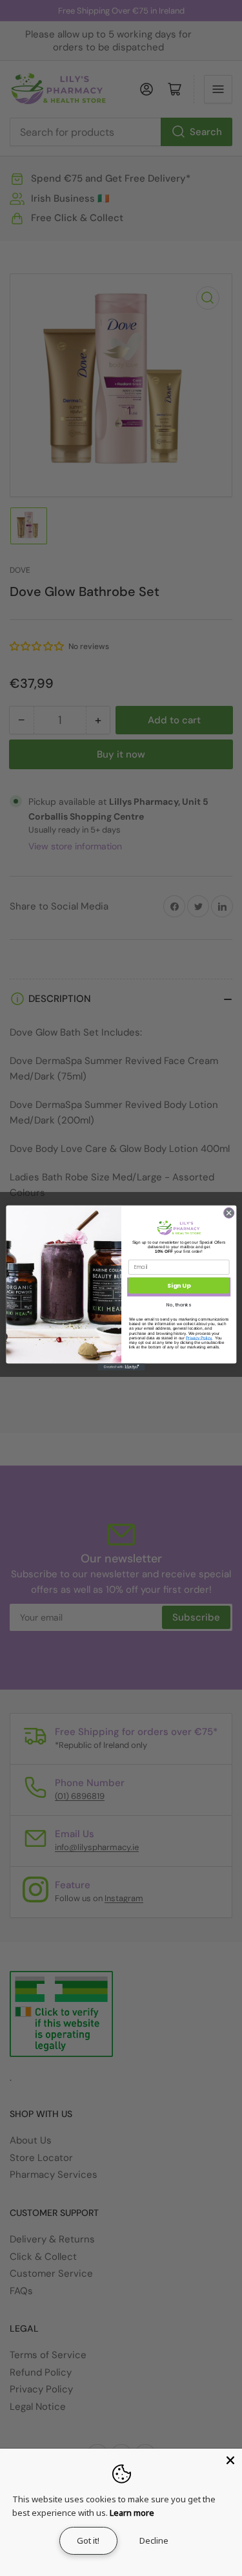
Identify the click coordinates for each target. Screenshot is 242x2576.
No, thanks (179, 1305)
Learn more (132, 2513)
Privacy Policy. (199, 1338)
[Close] (230, 2460)
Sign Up (179, 1285)
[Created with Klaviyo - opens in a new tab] (121, 1367)
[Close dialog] (228, 1213)
